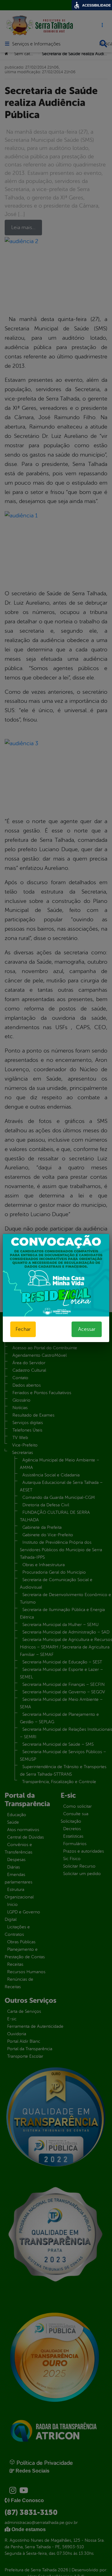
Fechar (23, 1329)
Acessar (87, 1329)
